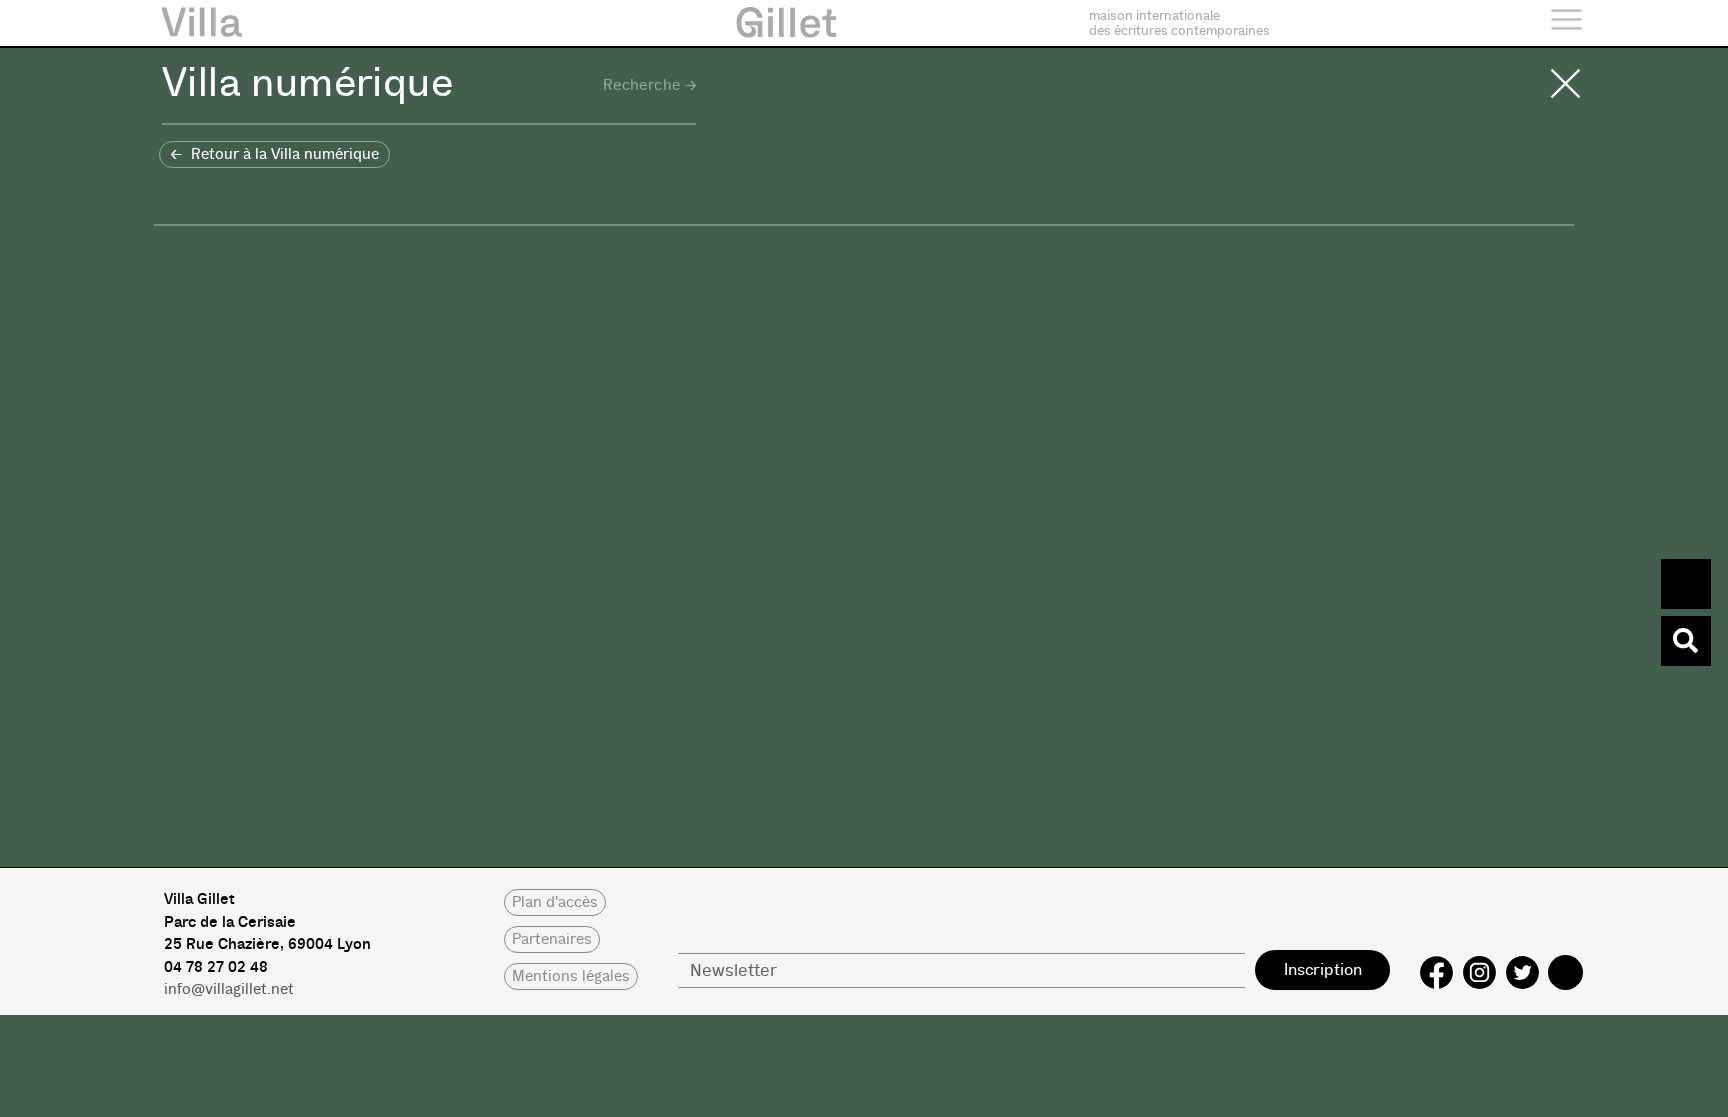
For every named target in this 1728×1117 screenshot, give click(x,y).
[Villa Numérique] (1686, 641)
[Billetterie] (1686, 584)
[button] (274, 154)
